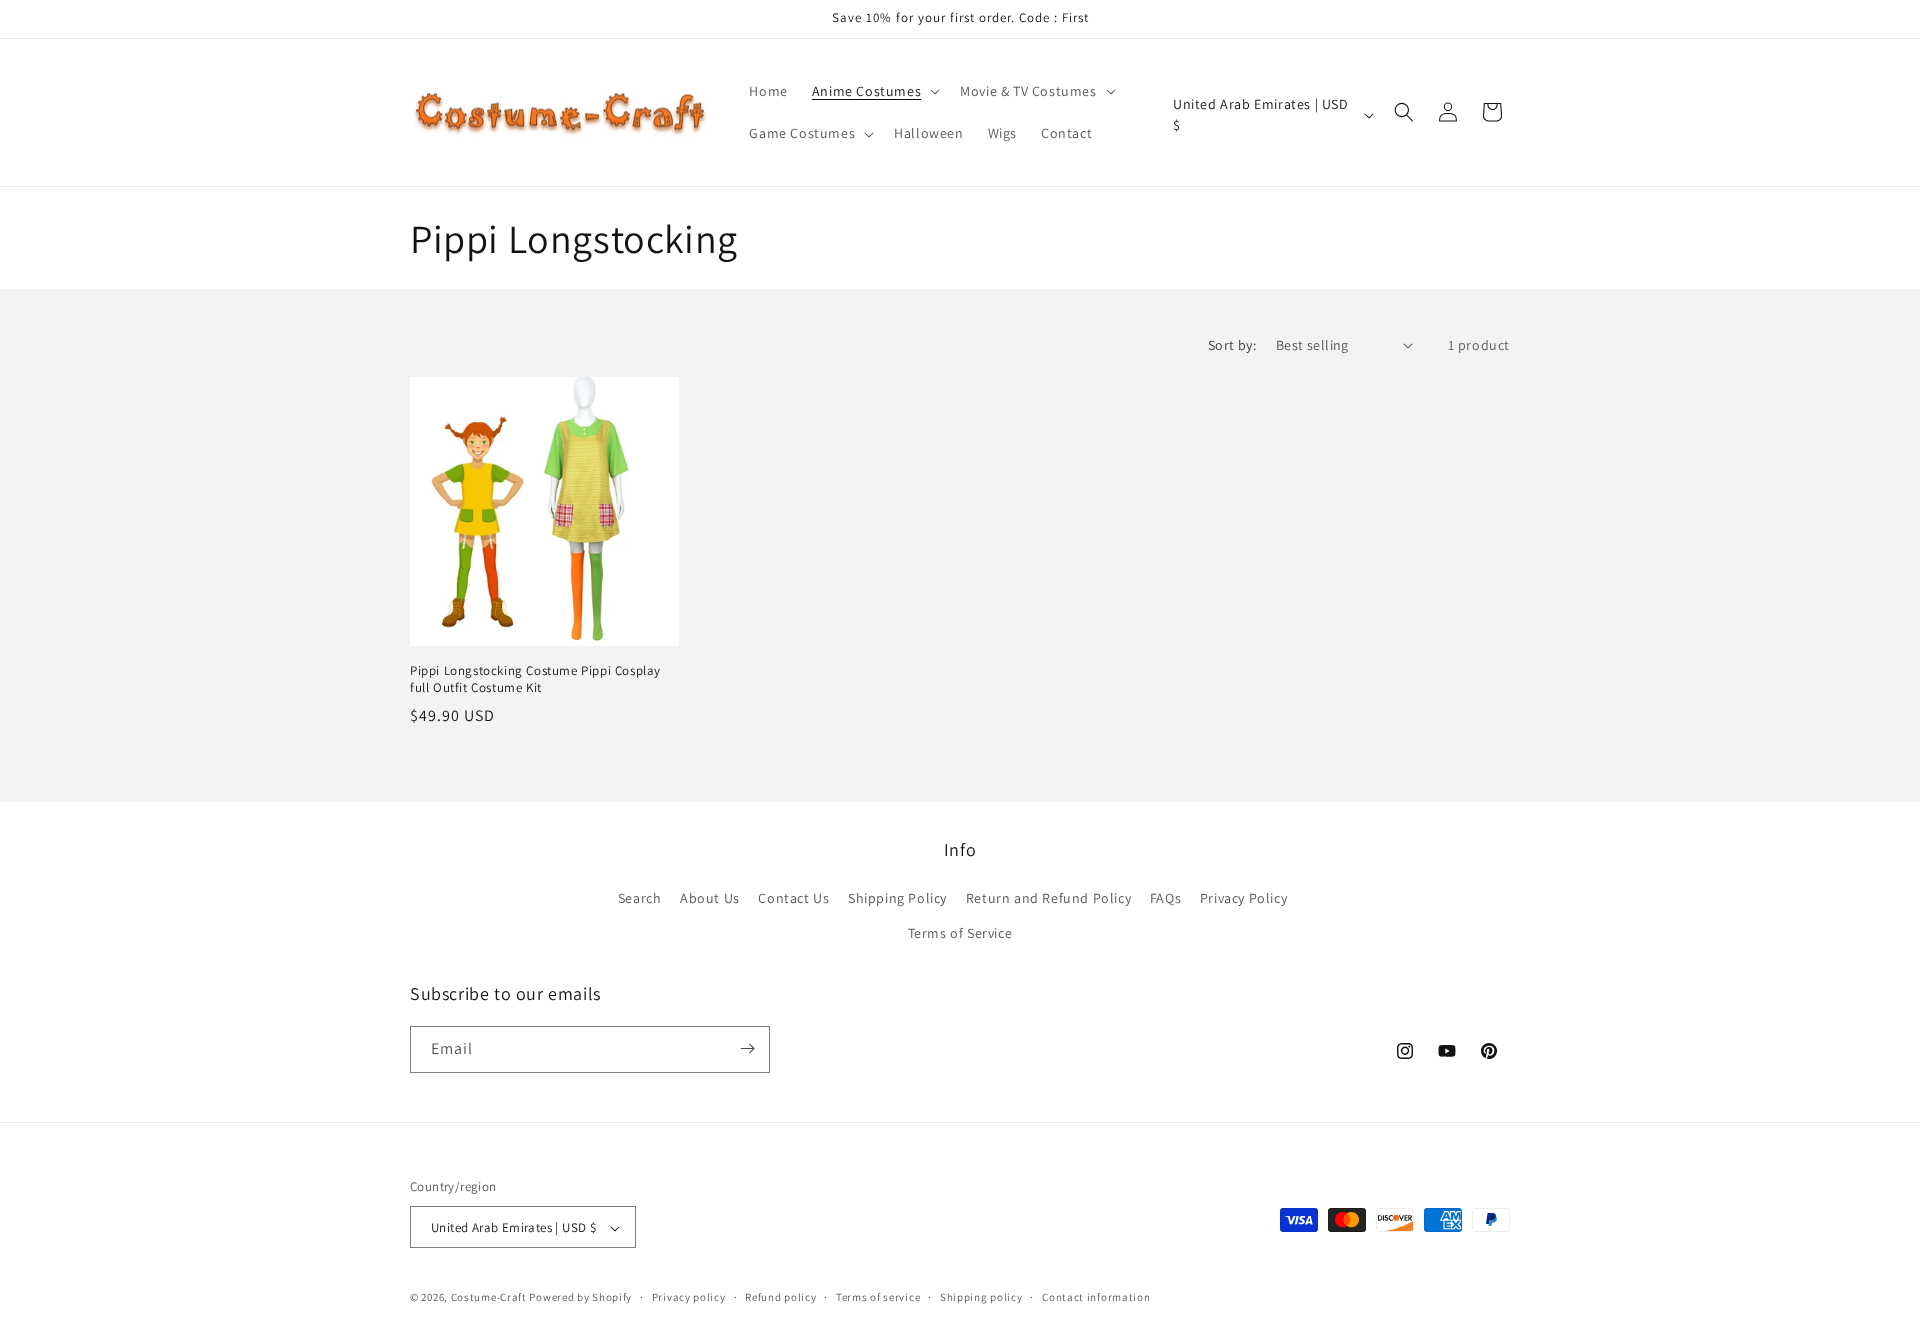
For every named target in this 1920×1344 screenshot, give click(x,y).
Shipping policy (981, 1297)
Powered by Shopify (580, 1298)
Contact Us (793, 898)
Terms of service (878, 1297)
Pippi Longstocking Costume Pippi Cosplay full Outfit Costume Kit (535, 679)
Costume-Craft (489, 1298)
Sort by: (1232, 345)
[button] (874, 91)
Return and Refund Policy (1048, 898)
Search (640, 898)
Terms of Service (960, 934)
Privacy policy (689, 1297)
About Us (710, 898)
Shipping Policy (897, 898)
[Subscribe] (747, 1048)
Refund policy (780, 1297)
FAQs (1165, 898)
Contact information (1096, 1297)
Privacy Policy (1243, 898)
